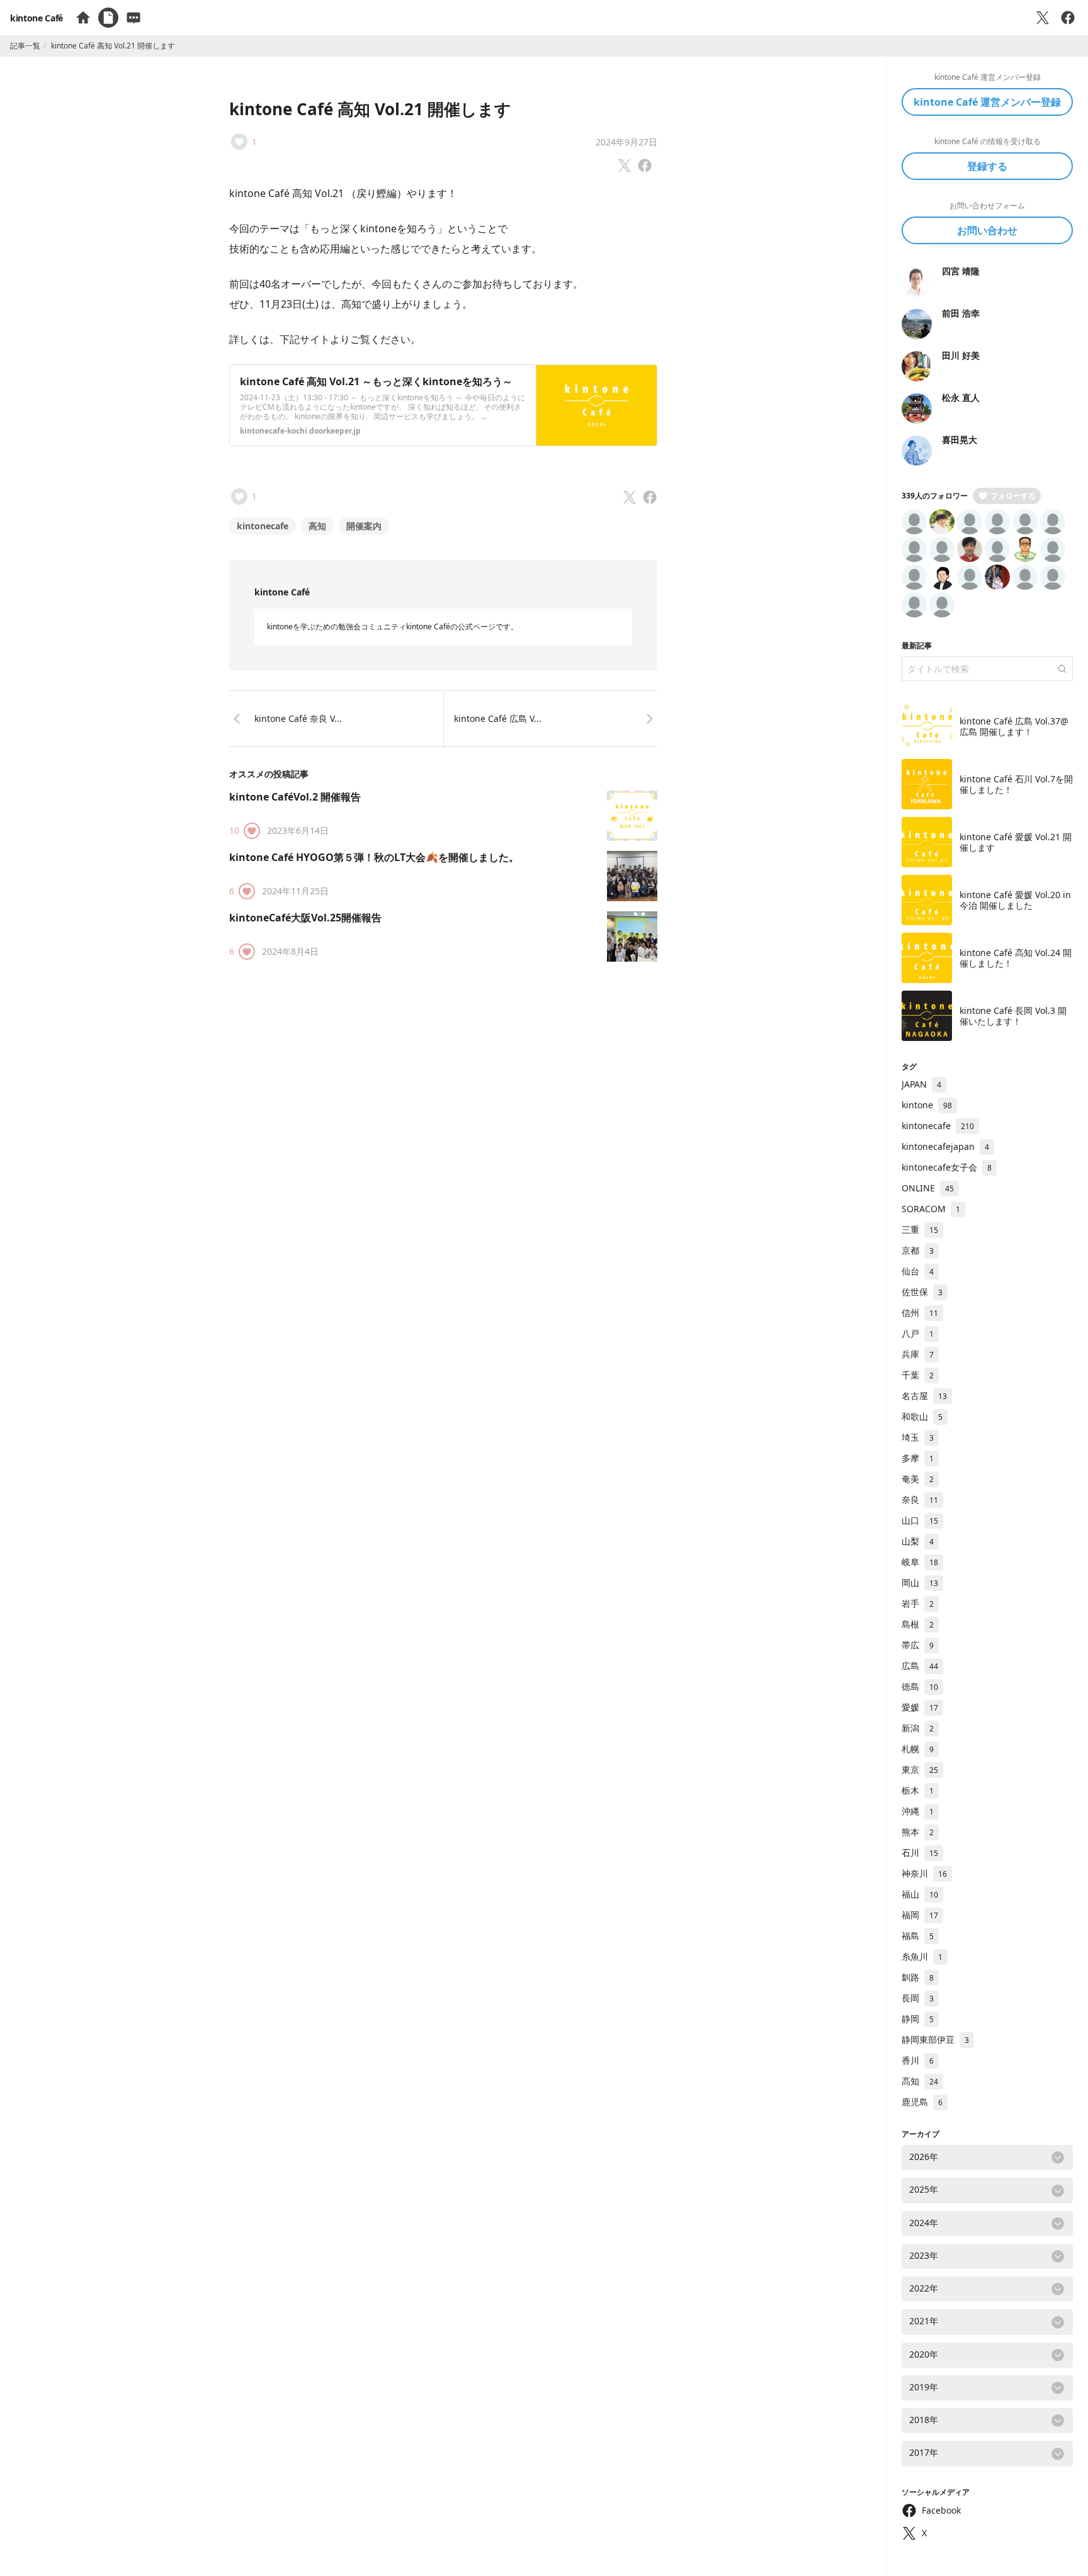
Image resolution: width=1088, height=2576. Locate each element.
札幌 (918, 1749)
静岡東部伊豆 (935, 2039)
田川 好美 (961, 355)
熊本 (918, 1832)
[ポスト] (1043, 18)
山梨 (918, 1541)
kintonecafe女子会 (947, 1167)
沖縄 (918, 1811)
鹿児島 (922, 2102)
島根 (918, 1624)
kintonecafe (263, 526)
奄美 (918, 1479)
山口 (920, 1520)
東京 (920, 1769)
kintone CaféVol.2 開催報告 (295, 797)
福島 (918, 1936)
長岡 (918, 1998)
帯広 (918, 1645)
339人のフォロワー (935, 496)
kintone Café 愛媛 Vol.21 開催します (1016, 842)
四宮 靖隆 (961, 271)
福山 (920, 1894)
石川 (920, 1853)
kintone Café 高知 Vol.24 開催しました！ (1016, 958)
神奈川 (924, 1873)
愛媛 (920, 1707)
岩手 (918, 1603)
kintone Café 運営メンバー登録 (987, 102)
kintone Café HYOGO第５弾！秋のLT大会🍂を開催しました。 (374, 857)
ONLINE (928, 1188)
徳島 (920, 1686)
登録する (987, 166)
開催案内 (364, 526)
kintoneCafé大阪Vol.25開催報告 (305, 918)
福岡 (920, 1915)
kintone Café (37, 18)
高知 (317, 526)
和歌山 (922, 1416)
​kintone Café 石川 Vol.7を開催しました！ (1016, 785)
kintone (927, 1105)
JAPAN (921, 1084)
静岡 (918, 2019)
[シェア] (1068, 18)
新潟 (918, 1728)
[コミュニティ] (133, 18)
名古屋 (924, 1396)
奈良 (920, 1499)
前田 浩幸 (961, 313)
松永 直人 (961, 397)
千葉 (918, 1375)
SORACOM (931, 1209)
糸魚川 (922, 1956)
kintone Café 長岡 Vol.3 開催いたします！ (1013, 1016)
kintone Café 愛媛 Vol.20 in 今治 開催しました (1015, 900)
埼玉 (918, 1437)
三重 (920, 1229)
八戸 (918, 1333)
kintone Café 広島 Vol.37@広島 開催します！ (1014, 727)
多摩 (918, 1458)
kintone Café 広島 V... (498, 718)
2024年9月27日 (626, 142)
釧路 (918, 1977)
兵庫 (918, 1354)
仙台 (918, 1271)
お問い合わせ (987, 230)
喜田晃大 (960, 440)
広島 (920, 1666)
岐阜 (920, 1562)
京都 (918, 1250)
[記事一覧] (108, 18)
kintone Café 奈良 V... (298, 718)
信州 (920, 1313)
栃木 (918, 1790)
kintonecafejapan (945, 1146)
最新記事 (917, 645)
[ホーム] (83, 18)
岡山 (920, 1583)
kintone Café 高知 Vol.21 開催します (370, 109)
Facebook (941, 2510)
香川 (918, 2060)
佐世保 (922, 1292)
